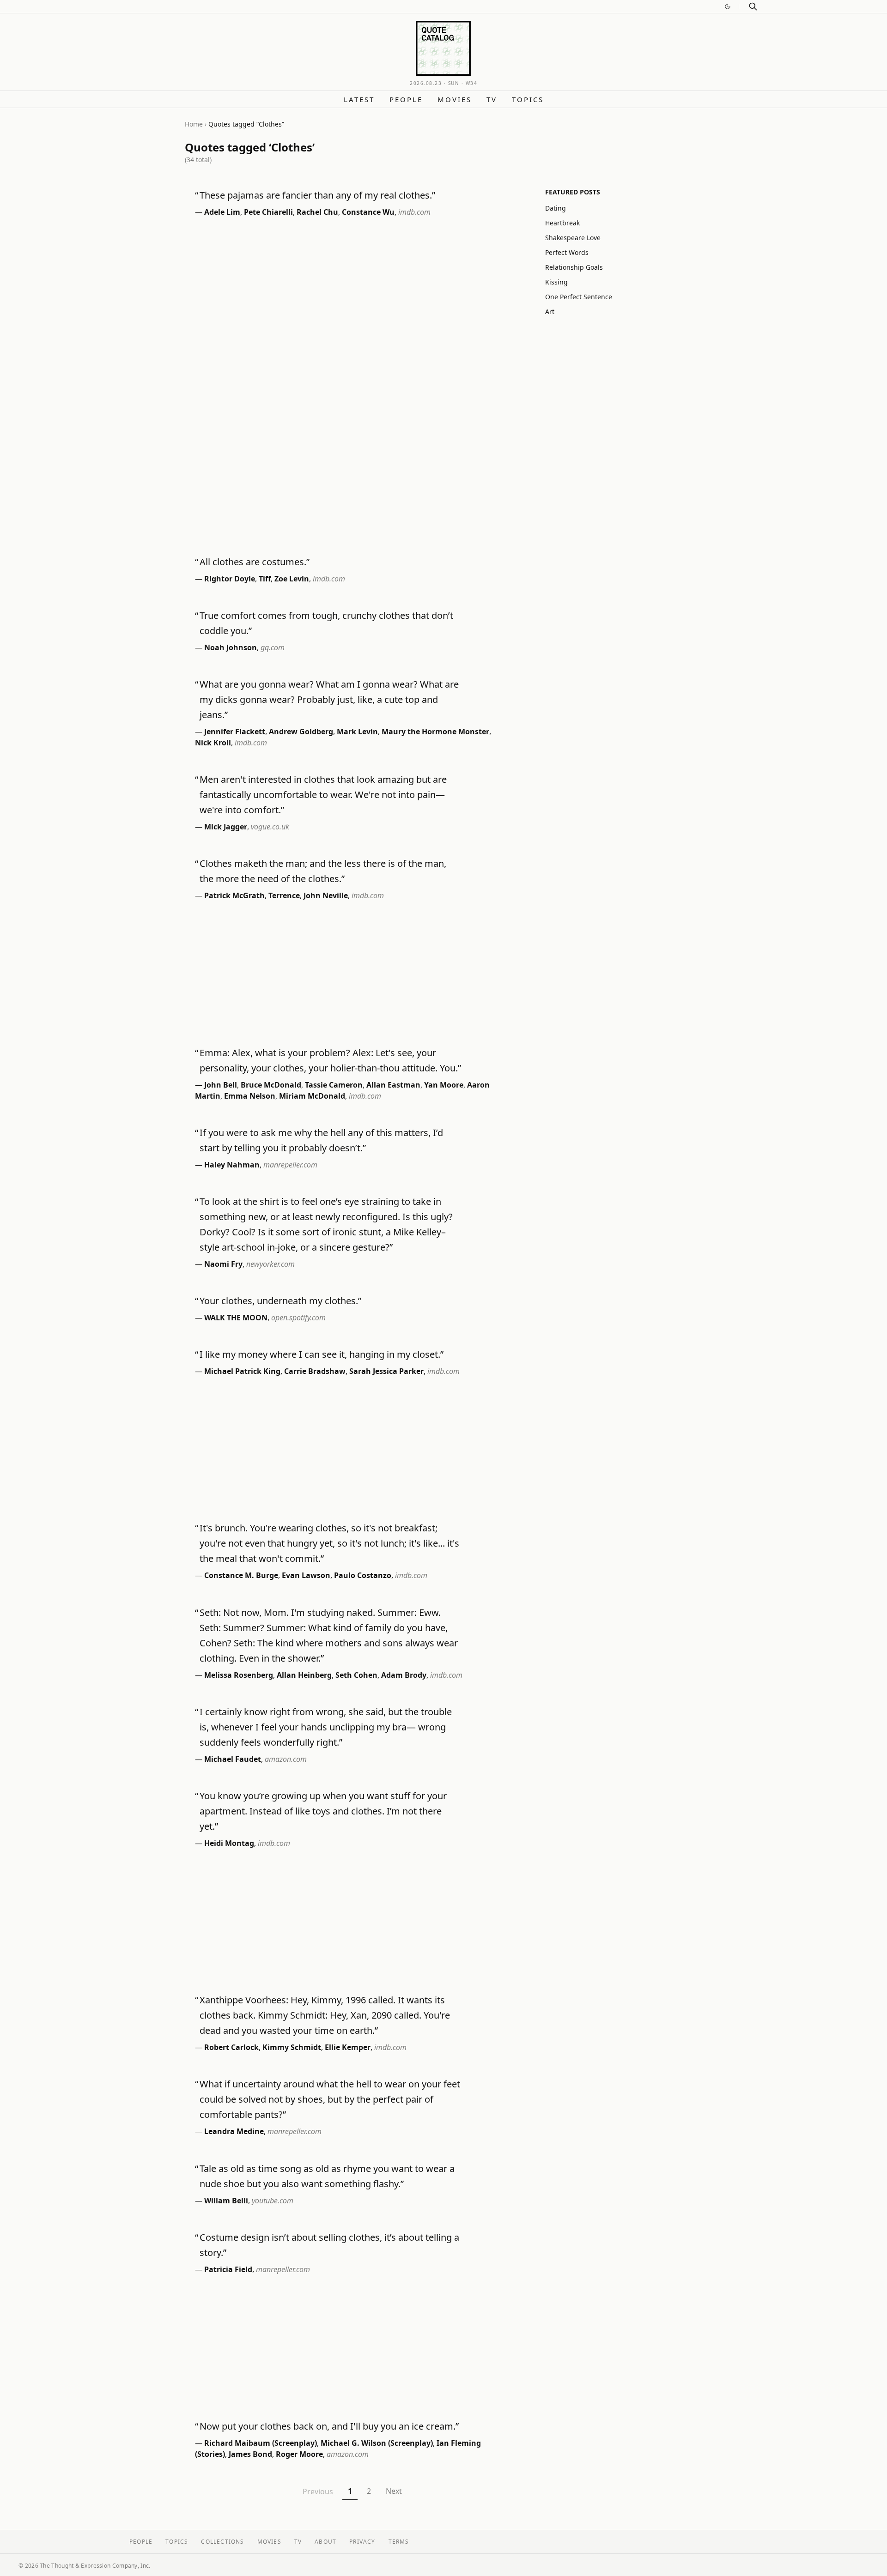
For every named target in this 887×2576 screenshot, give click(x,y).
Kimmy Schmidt (292, 2047)
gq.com (273, 647)
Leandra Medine (234, 2131)
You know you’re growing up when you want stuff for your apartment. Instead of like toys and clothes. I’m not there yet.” (323, 1811)
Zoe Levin (292, 579)
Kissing (556, 282)
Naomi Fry (223, 1264)
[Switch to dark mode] (728, 6)
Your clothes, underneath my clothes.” (280, 1301)
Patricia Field (228, 2269)
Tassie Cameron (334, 1085)
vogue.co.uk (270, 827)
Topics (528, 99)
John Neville (326, 895)
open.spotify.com (298, 1318)
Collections (222, 2542)
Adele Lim (222, 212)
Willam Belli (226, 2201)
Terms (399, 2542)
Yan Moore (444, 1085)
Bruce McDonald (271, 1085)
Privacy (362, 2542)
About (325, 2542)
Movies (455, 99)
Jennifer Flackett (235, 732)
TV (492, 99)
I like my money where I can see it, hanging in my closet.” (322, 1354)
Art (550, 311)
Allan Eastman (393, 1085)
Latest (359, 99)
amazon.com (286, 1759)
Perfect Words (567, 252)
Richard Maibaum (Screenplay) (261, 2443)
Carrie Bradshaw (315, 1371)
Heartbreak (562, 223)
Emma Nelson (250, 1096)
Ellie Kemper (348, 2047)
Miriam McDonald (312, 1096)
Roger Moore (299, 2454)
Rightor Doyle (230, 579)
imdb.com (414, 212)
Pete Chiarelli (268, 212)
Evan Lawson (306, 1575)
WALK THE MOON (236, 1318)
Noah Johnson (231, 647)
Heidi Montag (229, 1843)
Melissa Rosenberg (239, 1675)
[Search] (753, 6)
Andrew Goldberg (301, 732)
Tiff (265, 579)
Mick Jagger (226, 827)
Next (394, 2491)
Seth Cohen (356, 1675)
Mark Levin (357, 732)
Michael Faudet (233, 1759)
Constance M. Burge (241, 1575)
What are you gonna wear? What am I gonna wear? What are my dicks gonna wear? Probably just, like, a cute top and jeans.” (329, 699)
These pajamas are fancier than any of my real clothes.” (317, 195)
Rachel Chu (317, 212)
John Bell (221, 1085)
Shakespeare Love (573, 238)
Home (194, 124)
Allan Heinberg (304, 1675)
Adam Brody (404, 1675)
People (406, 99)
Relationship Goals (574, 267)
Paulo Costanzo (363, 1575)
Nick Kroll (213, 743)
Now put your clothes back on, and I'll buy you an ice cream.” (329, 2426)
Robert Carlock (231, 2047)
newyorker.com (270, 1264)
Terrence (284, 895)
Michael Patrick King (242, 1371)
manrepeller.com (290, 1165)
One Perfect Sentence (579, 297)
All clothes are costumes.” (255, 562)
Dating (556, 208)
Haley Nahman (232, 1165)
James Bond (250, 2454)
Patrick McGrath (234, 895)
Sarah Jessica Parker (386, 1371)
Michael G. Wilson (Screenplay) (377, 2443)
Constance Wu (368, 212)
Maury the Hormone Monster (435, 732)
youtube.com (273, 2201)
